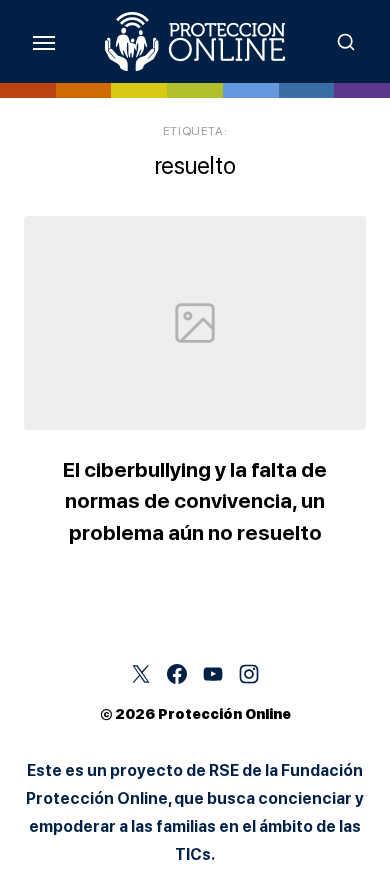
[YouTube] (213, 674)
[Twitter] (141, 674)
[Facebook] (177, 674)
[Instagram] (249, 674)
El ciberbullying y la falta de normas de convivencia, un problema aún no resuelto (195, 501)
